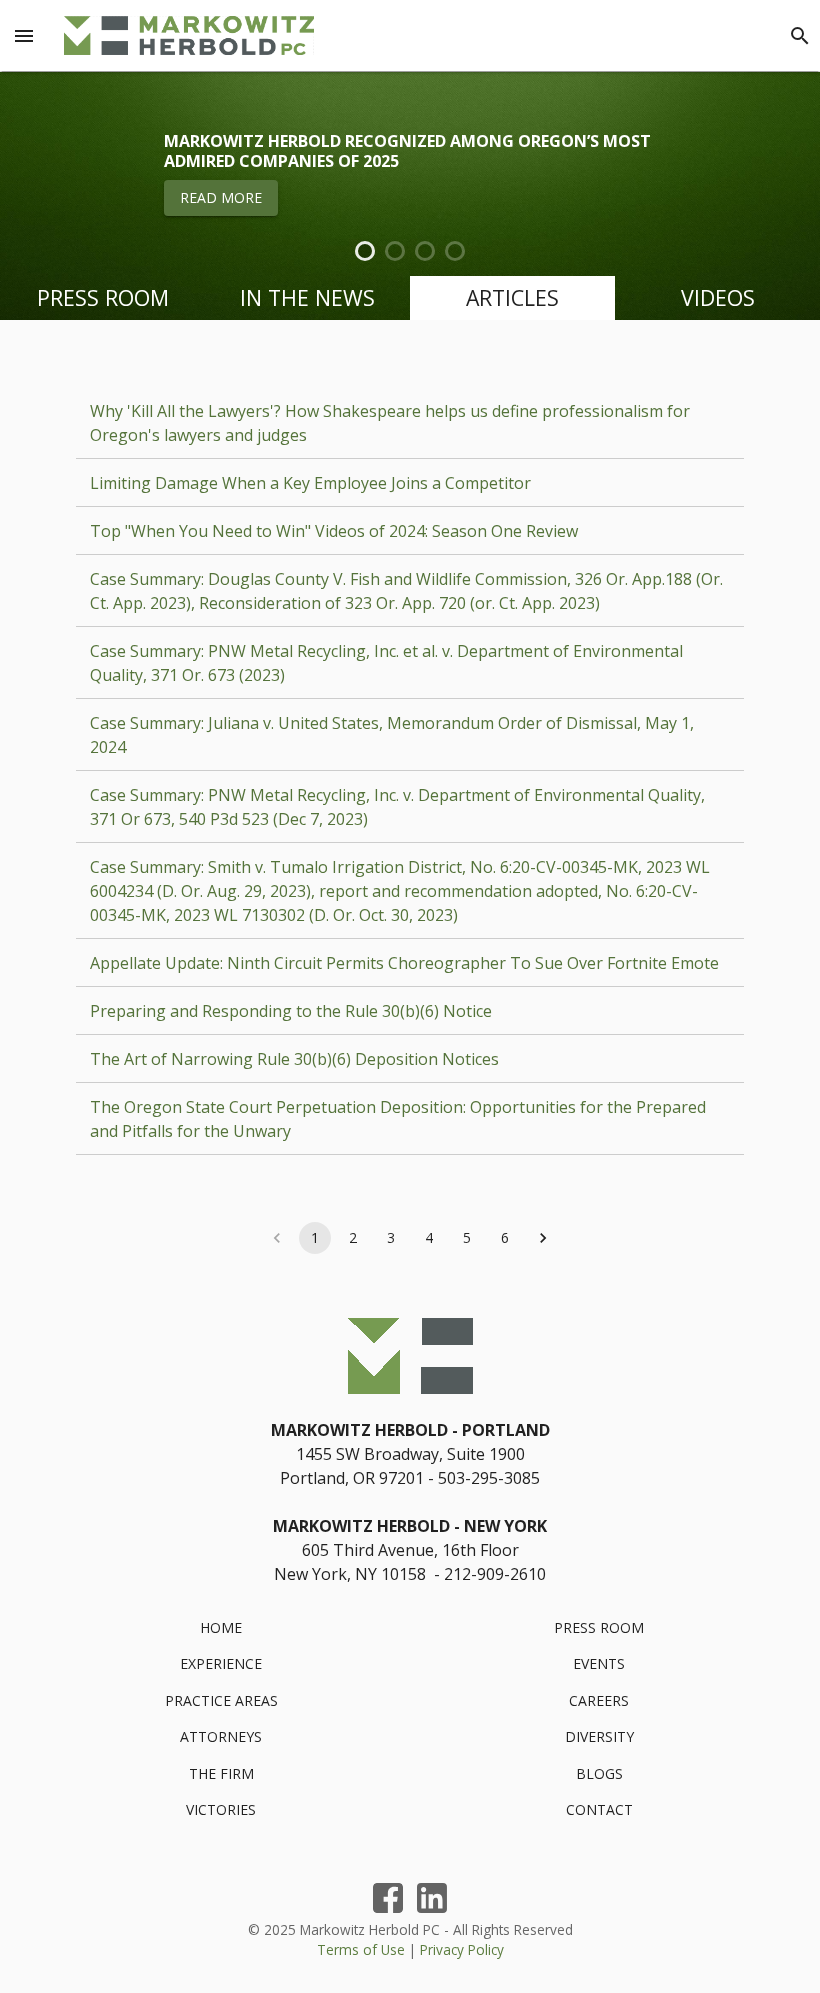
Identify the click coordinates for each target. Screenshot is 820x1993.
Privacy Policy (462, 1949)
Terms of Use (361, 1949)
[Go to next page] (543, 1238)
